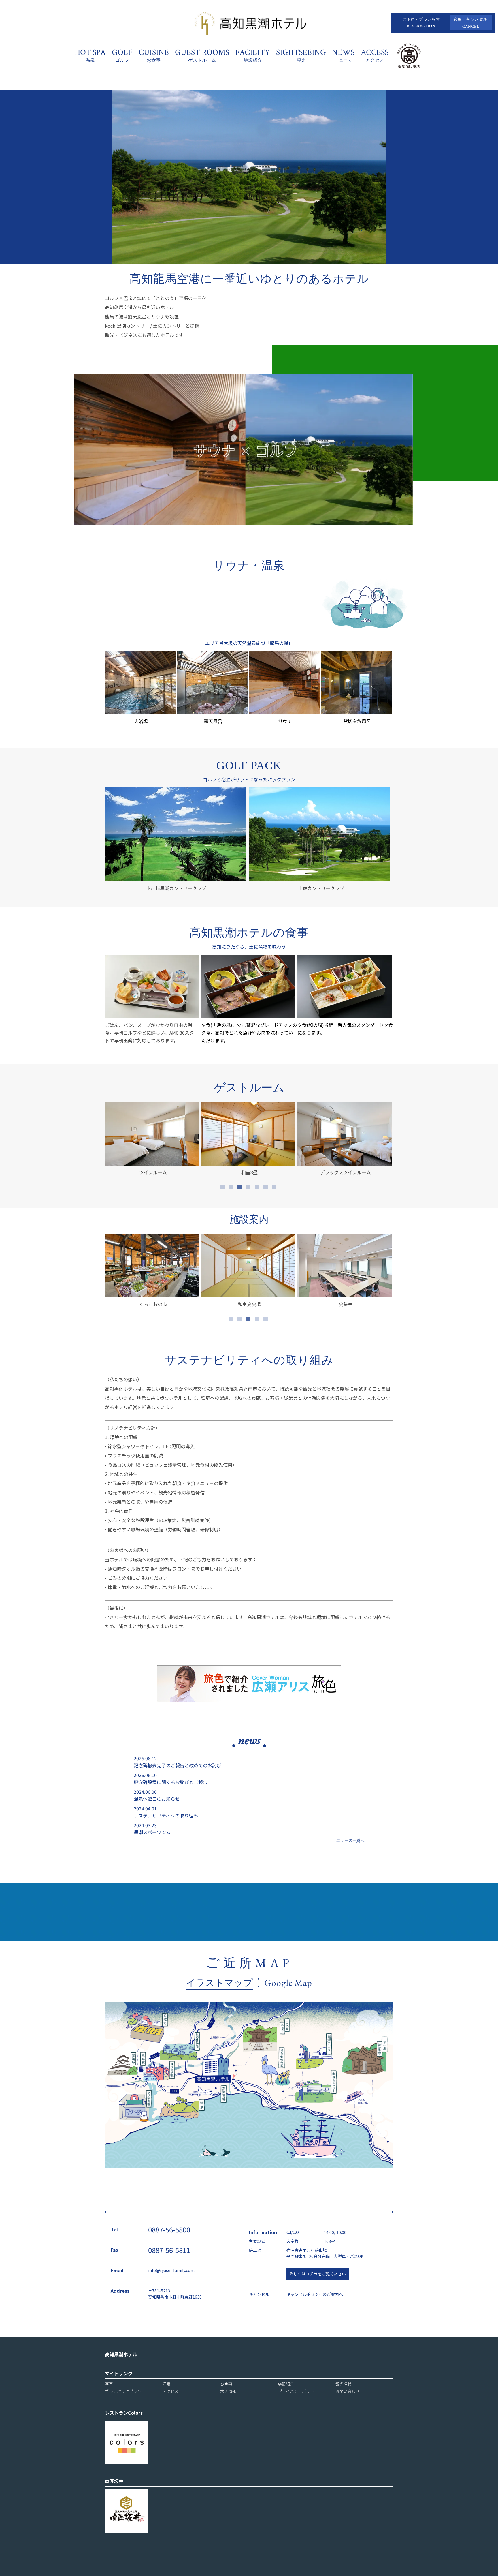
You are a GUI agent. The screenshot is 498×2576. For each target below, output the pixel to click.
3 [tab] (240, 1188)
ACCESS (375, 55)
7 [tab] (275, 1188)
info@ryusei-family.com (171, 2270)
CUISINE (154, 55)
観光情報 (344, 2384)
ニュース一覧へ (350, 1841)
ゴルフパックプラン (123, 2391)
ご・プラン (421, 23)
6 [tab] (266, 1188)
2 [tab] (232, 1188)
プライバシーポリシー (298, 2391)
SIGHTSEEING (301, 55)
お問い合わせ (348, 2391)
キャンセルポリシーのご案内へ (315, 2294)
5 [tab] (258, 1188)
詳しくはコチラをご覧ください (318, 2274)
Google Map (288, 1983)
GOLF (122, 55)
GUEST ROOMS (202, 55)
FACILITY (253, 55)
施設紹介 (286, 2384)
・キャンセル (471, 23)
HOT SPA (90, 55)
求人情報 (228, 2391)
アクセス (170, 2391)
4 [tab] (249, 1188)
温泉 (167, 2384)
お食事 (226, 2384)
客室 (109, 2384)
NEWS (343, 55)
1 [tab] (223, 1188)
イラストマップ (219, 1983)
